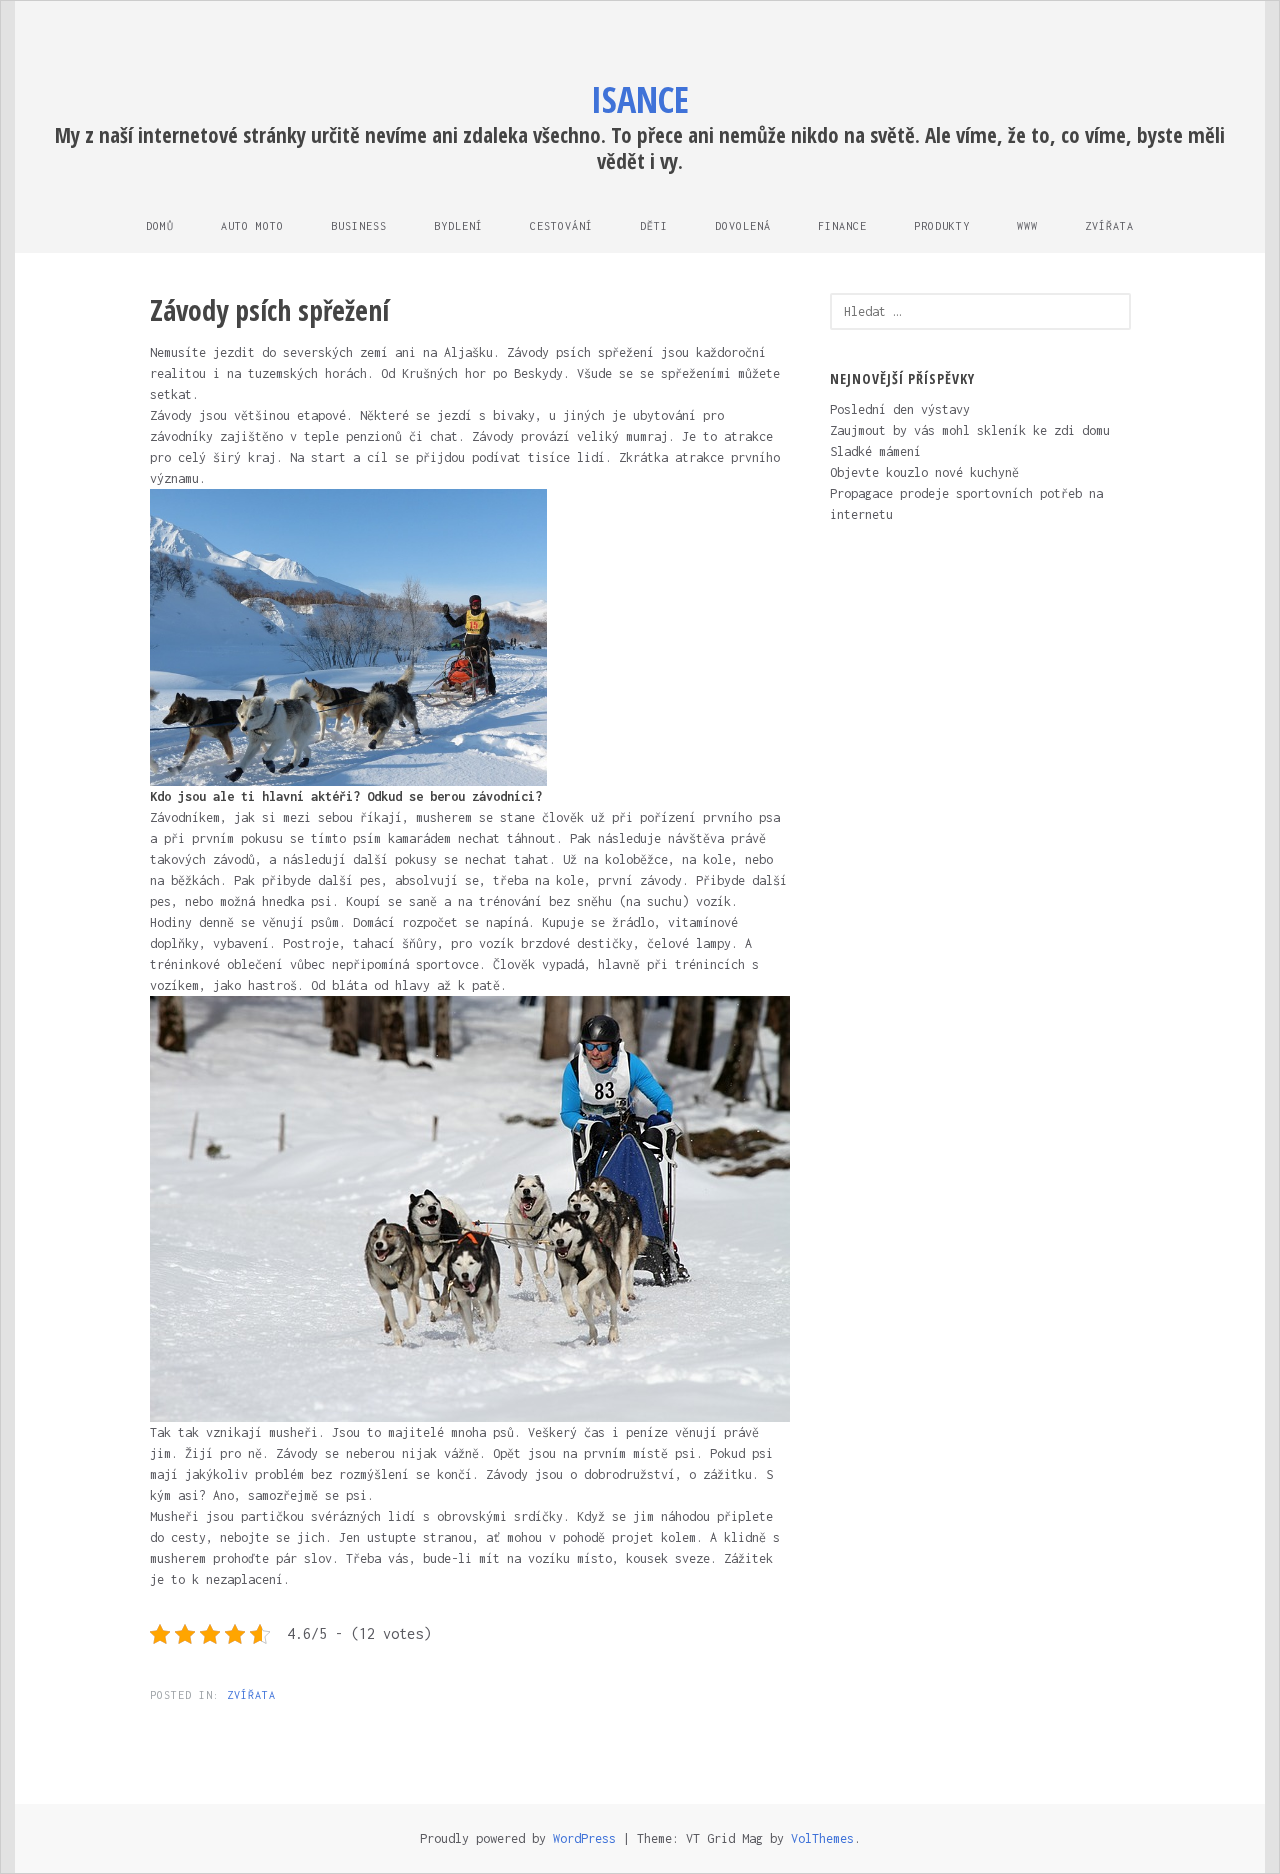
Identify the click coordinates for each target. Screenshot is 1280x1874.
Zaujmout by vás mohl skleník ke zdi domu (970, 430)
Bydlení (458, 226)
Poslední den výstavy (900, 409)
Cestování (561, 226)
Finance (842, 226)
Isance (640, 99)
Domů (160, 226)
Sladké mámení (875, 451)
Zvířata (1109, 226)
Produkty (942, 226)
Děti (654, 226)
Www (1027, 226)
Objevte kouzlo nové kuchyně (924, 472)
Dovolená (743, 226)
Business (359, 226)
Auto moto (252, 226)
